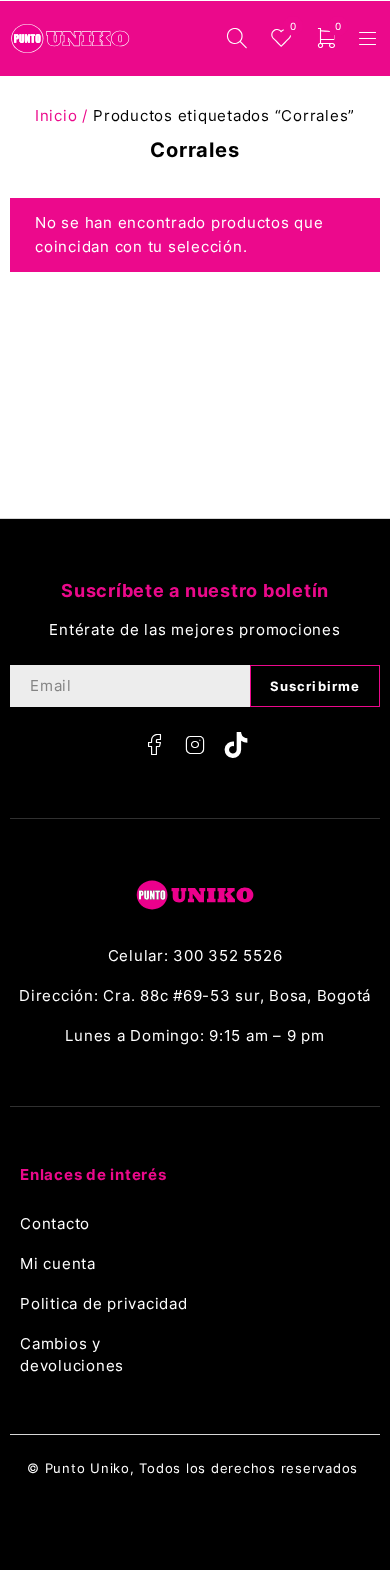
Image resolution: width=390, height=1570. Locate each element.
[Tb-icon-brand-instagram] (195, 745)
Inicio (56, 115)
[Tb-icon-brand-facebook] (154, 745)
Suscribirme (315, 686)
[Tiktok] (236, 745)
